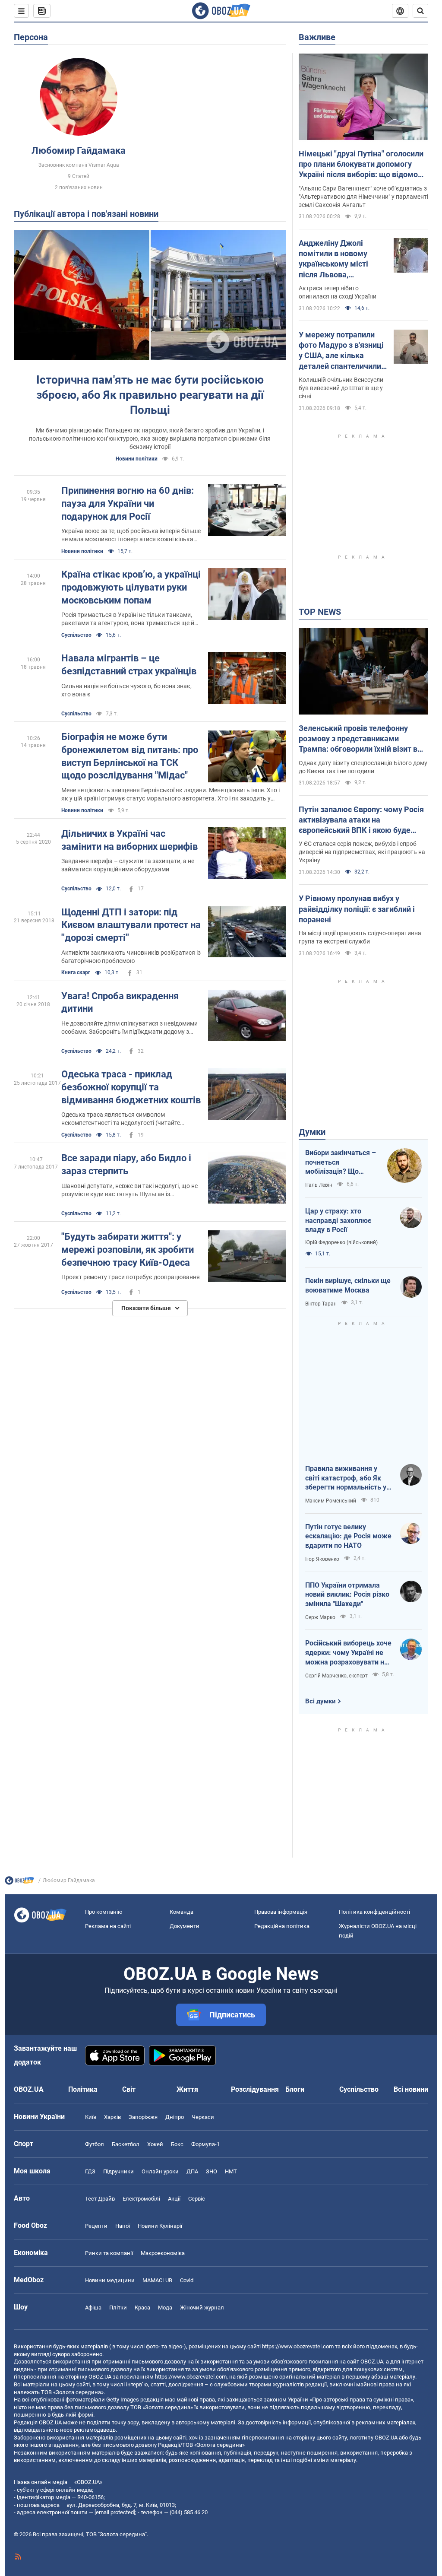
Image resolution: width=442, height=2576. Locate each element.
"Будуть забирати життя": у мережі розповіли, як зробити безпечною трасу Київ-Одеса (128, 1249)
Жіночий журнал (202, 2308)
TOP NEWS (320, 612)
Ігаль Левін (319, 1185)
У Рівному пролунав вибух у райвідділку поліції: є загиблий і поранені (357, 909)
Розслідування (255, 2089)
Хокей (155, 2144)
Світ (129, 2089)
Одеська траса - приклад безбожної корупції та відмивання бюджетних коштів (131, 1087)
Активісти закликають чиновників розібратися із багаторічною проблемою (131, 957)
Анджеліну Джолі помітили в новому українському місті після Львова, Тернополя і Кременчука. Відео (333, 259)
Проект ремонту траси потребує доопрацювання (131, 1277)
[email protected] (115, 2512)
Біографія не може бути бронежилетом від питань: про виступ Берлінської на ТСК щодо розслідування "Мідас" (130, 756)
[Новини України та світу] (19, 1883)
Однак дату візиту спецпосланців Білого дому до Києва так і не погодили (363, 767)
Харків (112, 2117)
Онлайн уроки (160, 2171)
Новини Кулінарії (160, 2226)
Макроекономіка (163, 2253)
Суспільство (76, 635)
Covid (187, 2280)
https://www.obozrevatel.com (298, 2346)
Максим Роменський (331, 1501)
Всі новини (411, 2089)
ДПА (192, 2171)
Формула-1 (205, 2144)
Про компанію (104, 1912)
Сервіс (197, 2199)
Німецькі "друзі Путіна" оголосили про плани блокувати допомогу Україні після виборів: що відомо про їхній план (361, 165)
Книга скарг (76, 972)
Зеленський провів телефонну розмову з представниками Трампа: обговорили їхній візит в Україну (358, 739)
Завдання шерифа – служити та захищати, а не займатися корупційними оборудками (128, 865)
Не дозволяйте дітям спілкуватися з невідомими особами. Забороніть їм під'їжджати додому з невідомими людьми (129, 1028)
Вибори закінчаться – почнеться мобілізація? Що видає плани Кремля (341, 1163)
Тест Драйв (100, 2199)
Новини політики (137, 459)
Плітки (118, 2308)
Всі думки (320, 1701)
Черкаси (203, 2117)
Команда (182, 1912)
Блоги (295, 2089)
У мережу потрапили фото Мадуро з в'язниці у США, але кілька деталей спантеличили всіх (341, 351)
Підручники (118, 2171)
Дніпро (175, 2117)
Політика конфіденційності (374, 1912)
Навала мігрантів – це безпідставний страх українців (129, 665)
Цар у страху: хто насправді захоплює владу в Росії (338, 1220)
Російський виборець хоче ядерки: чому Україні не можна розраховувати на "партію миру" (348, 1653)
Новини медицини (110, 2280)
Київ (91, 2117)
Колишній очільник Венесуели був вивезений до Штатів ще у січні (341, 388)
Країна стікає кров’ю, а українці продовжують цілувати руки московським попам (131, 587)
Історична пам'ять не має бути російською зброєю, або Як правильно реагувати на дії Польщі (150, 395)
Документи (185, 1926)
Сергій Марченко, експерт (336, 1676)
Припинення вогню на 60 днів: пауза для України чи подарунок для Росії (128, 503)
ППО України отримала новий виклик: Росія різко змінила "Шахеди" (347, 1595)
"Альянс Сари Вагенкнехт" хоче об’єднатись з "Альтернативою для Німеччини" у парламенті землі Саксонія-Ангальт (363, 197)
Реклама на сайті (108, 1926)
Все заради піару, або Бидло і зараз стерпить (126, 1164)
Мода (165, 2308)
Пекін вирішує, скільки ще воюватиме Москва (348, 1285)
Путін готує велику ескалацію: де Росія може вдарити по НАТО (348, 1536)
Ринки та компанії (109, 2253)
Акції (174, 2199)
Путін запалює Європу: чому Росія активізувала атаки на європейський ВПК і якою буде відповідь (361, 820)
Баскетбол (126, 2144)
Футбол (95, 2144)
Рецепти (96, 2226)
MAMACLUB (157, 2280)
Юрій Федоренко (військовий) (341, 1242)
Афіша (93, 2308)
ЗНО (212, 2171)
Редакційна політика (282, 1926)
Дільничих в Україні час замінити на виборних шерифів (129, 840)
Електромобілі (141, 2199)
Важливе (317, 37)
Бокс (177, 2144)
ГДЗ (90, 2171)
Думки (312, 1132)
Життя (187, 2089)
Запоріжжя (143, 2117)
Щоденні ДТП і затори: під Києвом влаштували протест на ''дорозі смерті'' (131, 925)
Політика (83, 2089)
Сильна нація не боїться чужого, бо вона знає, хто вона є (126, 690)
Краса (142, 2308)
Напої (123, 2226)
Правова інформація (281, 1912)
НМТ (231, 2171)
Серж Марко (320, 1617)
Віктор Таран (321, 1304)
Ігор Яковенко (322, 1559)
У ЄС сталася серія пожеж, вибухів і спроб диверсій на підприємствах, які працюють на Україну (362, 852)
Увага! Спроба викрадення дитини (120, 1002)
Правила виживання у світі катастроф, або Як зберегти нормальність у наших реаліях (346, 1478)
